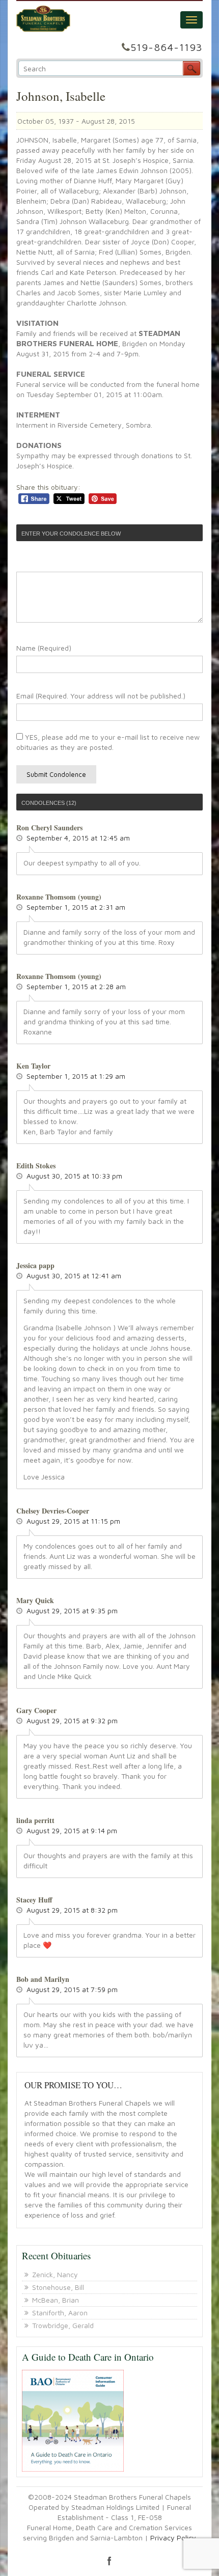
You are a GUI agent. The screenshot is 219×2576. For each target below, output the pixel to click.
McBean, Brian (56, 2300)
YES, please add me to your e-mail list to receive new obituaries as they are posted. (108, 742)
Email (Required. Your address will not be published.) (101, 696)
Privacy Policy (173, 2538)
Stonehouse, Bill (58, 2287)
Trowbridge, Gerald (63, 2325)
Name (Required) (44, 648)
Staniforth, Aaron (60, 2313)
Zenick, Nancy (55, 2274)
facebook (109, 2561)
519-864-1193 (167, 47)
